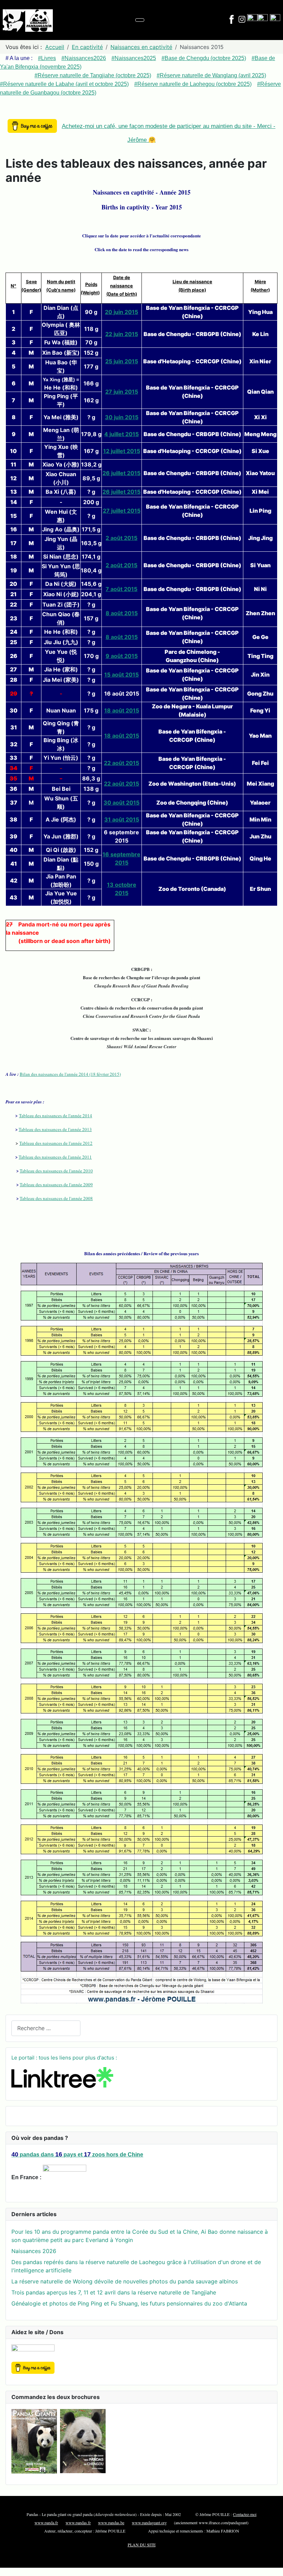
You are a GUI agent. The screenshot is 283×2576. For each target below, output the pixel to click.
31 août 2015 (122, 819)
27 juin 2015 (122, 392)
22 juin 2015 (122, 334)
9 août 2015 (122, 656)
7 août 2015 (121, 589)
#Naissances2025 (134, 58)
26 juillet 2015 (121, 473)
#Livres (47, 58)
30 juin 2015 (122, 417)
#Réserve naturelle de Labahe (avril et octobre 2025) (64, 84)
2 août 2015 (121, 538)
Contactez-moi (245, 2514)
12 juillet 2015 (122, 451)
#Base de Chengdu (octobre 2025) (204, 58)
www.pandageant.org (149, 2523)
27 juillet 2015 (122, 511)
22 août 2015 (121, 763)
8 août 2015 (122, 613)
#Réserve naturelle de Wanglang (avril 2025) (211, 75)
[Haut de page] (274, 2567)
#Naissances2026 (84, 58)
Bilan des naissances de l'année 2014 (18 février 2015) (70, 1074)
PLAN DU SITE (142, 2545)
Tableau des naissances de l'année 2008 (56, 1198)
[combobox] (46, 2028)
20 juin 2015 (121, 312)
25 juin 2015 (122, 361)
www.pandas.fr (78, 2523)
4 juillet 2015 (121, 434)
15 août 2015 (121, 675)
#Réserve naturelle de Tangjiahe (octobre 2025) (93, 75)
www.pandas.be (111, 2523)
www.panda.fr (46, 2523)
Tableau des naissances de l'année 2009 (56, 1184)
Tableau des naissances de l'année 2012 (56, 1143)
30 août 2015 (121, 803)
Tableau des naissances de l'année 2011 (55, 1157)
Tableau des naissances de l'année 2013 (55, 1129)
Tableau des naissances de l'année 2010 (56, 1171)
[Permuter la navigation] (140, 20)
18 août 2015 (122, 710)
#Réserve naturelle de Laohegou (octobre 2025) (193, 84)
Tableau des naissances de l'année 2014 (56, 1115)
